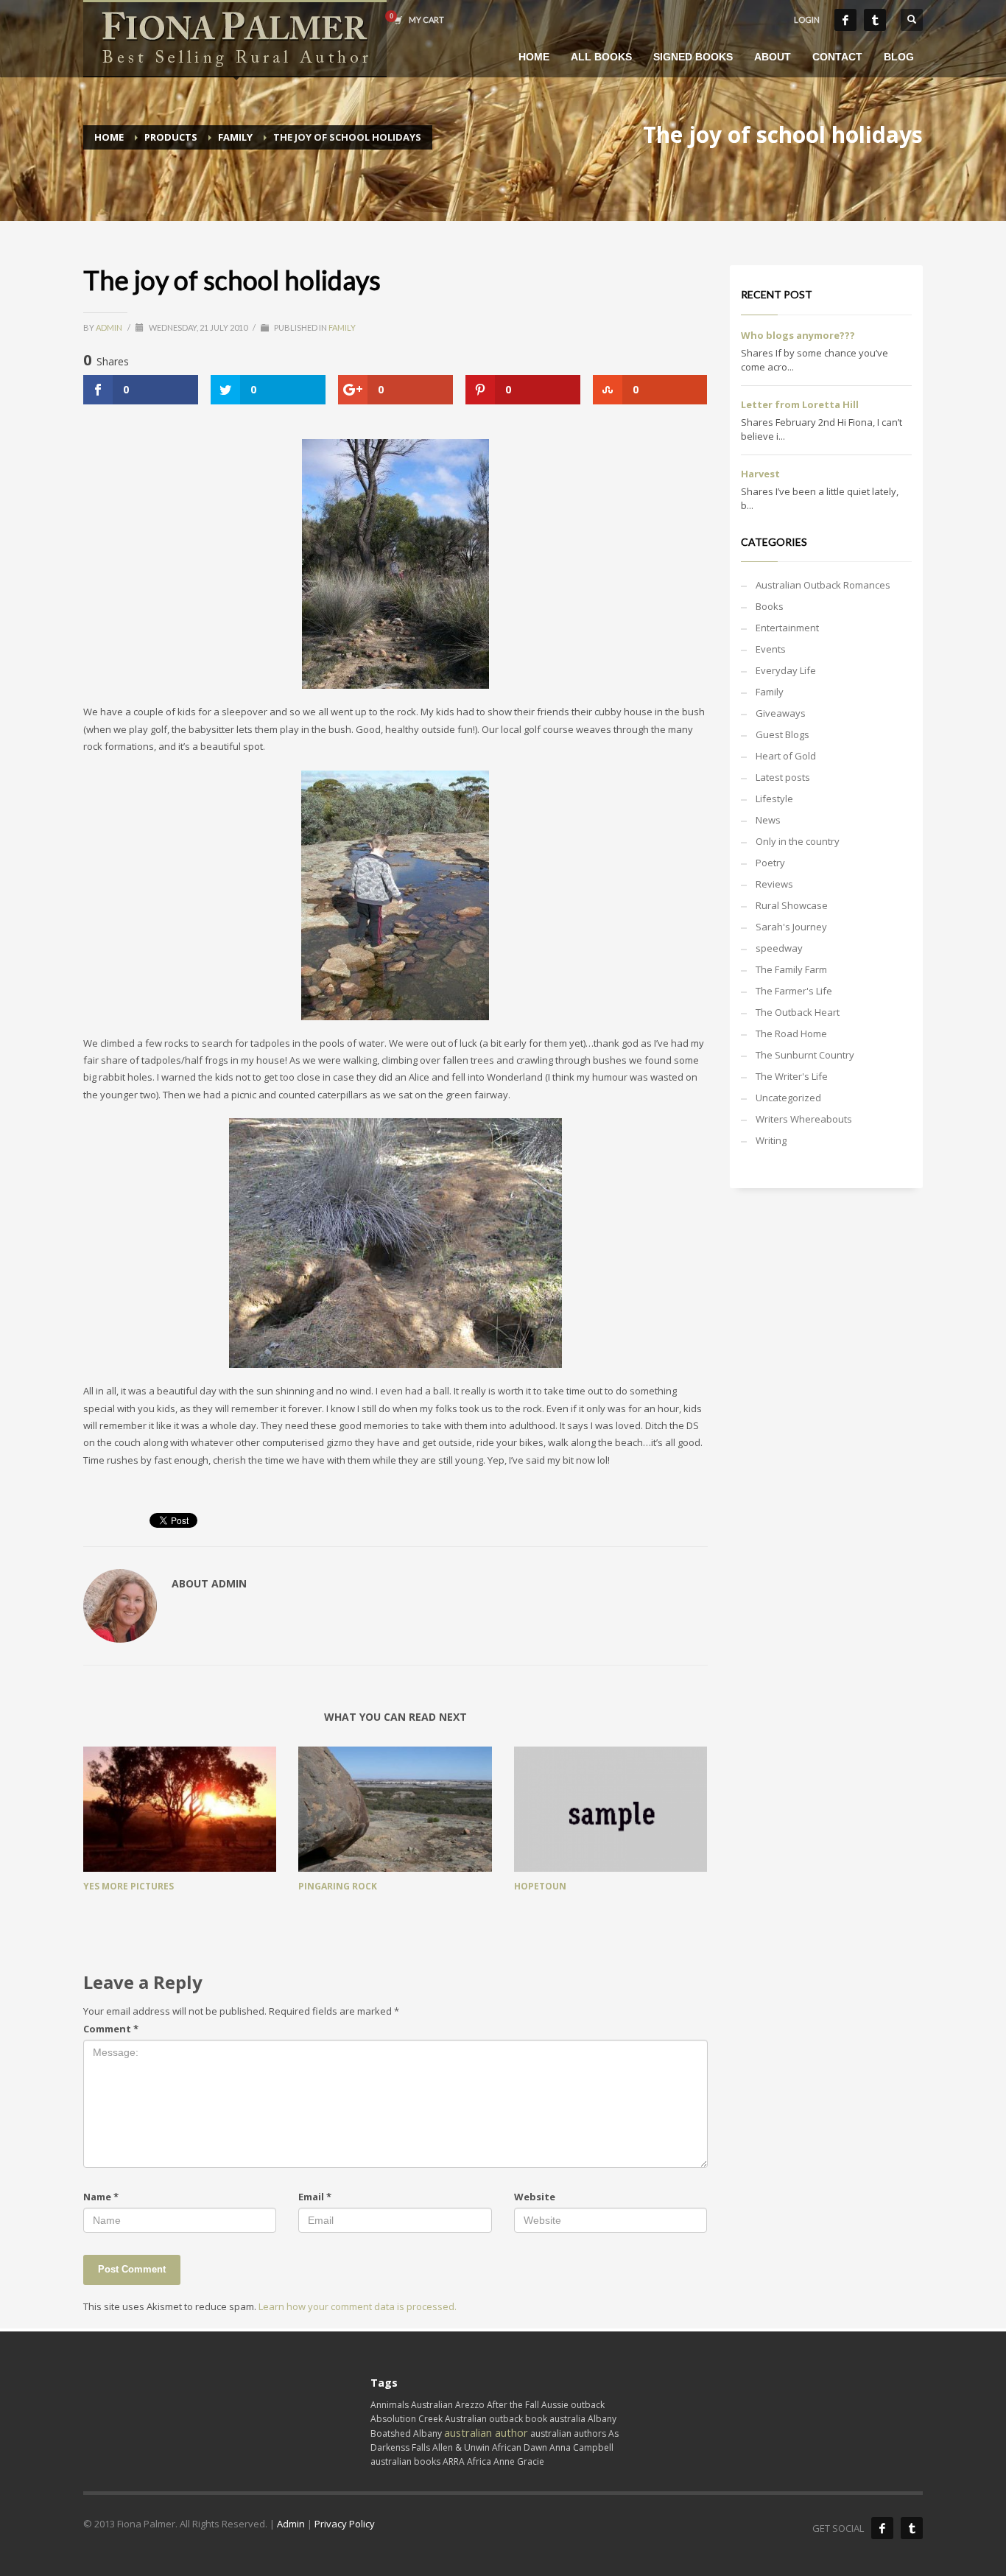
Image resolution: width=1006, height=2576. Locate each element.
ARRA (454, 2461)
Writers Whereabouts (804, 1119)
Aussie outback (573, 2405)
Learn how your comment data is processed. (358, 2306)
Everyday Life (786, 670)
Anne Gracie (519, 2461)
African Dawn (520, 2447)
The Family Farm (791, 969)
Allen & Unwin (461, 2447)
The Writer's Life (792, 1076)
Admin (110, 327)
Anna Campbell (581, 2447)
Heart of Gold (786, 756)
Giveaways (781, 713)
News (768, 820)
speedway (779, 948)
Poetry (770, 863)
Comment (111, 2029)
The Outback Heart (798, 1012)
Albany (428, 2433)
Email (315, 2197)
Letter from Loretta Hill (800, 404)
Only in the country (798, 841)
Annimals (390, 2405)
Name (101, 2197)
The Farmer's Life (794, 991)
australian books (405, 2461)
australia (567, 2419)
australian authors (568, 2433)
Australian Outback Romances (823, 585)
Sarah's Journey (791, 927)
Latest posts (783, 777)
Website (535, 2197)
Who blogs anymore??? (798, 335)
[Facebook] (845, 20)
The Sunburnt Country (805, 1055)
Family (342, 327)
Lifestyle (774, 799)
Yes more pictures (129, 1886)
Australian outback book (496, 2419)
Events (771, 649)
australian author (486, 2432)
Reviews (774, 884)
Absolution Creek (407, 2419)
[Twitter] (875, 20)
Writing (771, 1140)
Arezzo (470, 2405)
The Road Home (791, 1033)
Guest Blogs (782, 734)
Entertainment (787, 628)
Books (770, 606)
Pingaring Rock (338, 1886)
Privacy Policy (345, 2524)
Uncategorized (788, 1098)
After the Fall (513, 2405)
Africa (479, 2461)
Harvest (760, 474)
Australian (432, 2405)
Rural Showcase (792, 905)
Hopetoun (540, 1886)
